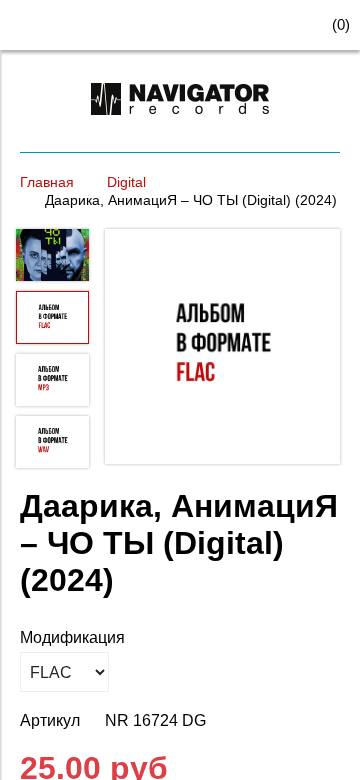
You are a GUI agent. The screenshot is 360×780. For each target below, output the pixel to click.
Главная (47, 182)
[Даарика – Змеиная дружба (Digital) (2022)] (222, 348)
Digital (126, 182)
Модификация (72, 637)
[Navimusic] (180, 123)
